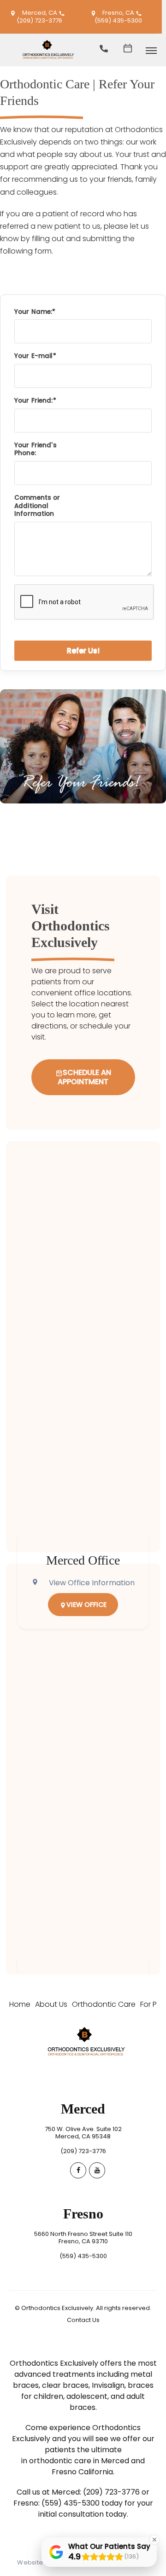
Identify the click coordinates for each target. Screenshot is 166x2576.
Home (20, 2004)
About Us (51, 2004)
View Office (86, 1605)
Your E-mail (34, 356)
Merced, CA (40, 13)
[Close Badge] (154, 2540)
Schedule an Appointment (84, 1077)
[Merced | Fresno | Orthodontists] (46, 63)
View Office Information (92, 1583)
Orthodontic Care (104, 2004)
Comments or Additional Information (37, 506)
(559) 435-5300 (118, 20)
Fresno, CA (118, 13)
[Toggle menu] (151, 51)
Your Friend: (34, 401)
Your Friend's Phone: (36, 449)
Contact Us (83, 2320)
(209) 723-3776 (39, 20)
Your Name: (33, 312)
